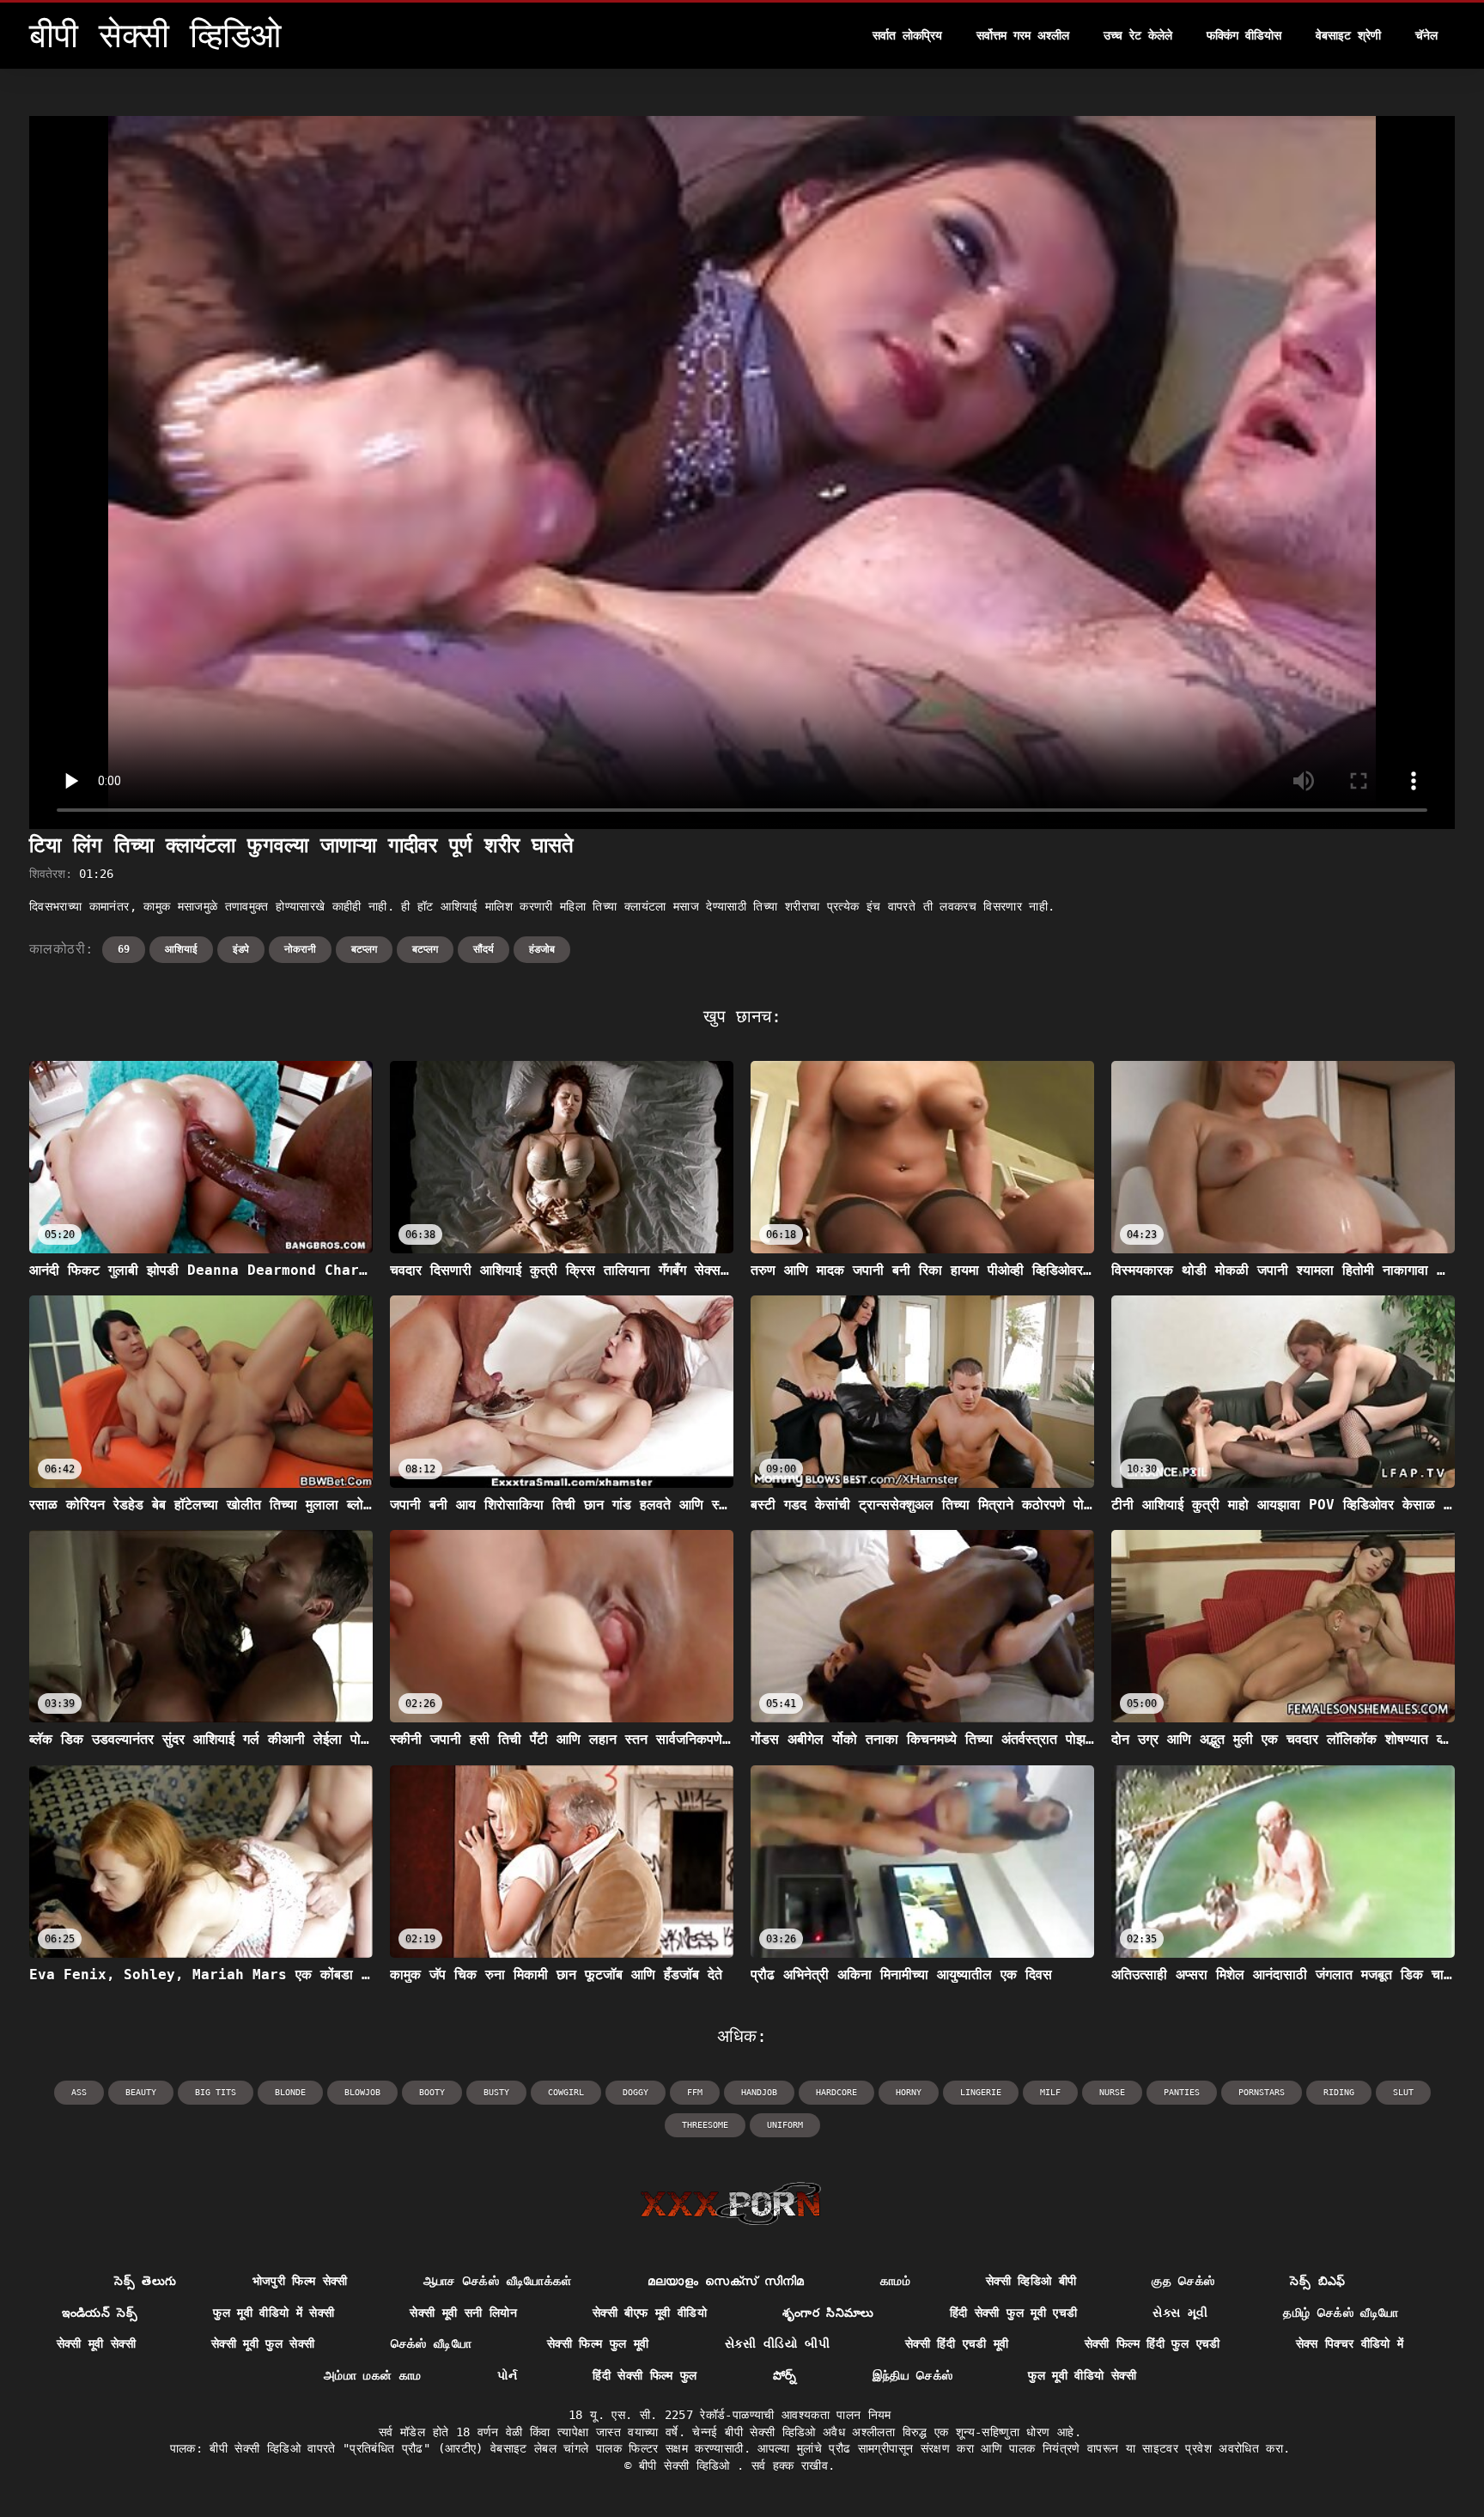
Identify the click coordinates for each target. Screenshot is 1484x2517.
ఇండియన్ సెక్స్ (100, 2313)
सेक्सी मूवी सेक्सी (97, 2343)
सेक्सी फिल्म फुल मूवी (598, 2343)
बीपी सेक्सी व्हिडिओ (688, 2465)
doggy (636, 2092)
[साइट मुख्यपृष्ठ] (730, 2203)
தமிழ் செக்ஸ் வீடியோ (1341, 2313)
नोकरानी (300, 949)
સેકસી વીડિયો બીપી (778, 2343)
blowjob (362, 2092)
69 (124, 949)
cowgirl (566, 2092)
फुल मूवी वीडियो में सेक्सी (274, 2313)
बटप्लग (364, 949)
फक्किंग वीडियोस (1244, 35)
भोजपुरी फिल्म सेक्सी (300, 2281)
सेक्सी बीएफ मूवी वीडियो (650, 2313)
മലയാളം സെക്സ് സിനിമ (726, 2281)
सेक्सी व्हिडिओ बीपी (1031, 2281)
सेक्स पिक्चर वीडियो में (1350, 2343)
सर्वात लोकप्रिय (907, 35)
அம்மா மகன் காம (373, 2375)
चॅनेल (1426, 35)
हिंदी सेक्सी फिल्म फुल (645, 2375)
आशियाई (181, 949)
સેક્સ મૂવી (1180, 2313)
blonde (290, 2092)
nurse (1112, 2092)
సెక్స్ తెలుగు (145, 2281)
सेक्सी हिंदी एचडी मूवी (957, 2343)
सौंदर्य (484, 949)
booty (432, 2092)
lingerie (981, 2092)
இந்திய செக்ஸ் (913, 2375)
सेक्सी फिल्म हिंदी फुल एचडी (1153, 2343)
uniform (785, 2125)
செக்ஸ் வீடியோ (431, 2343)
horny (909, 2092)
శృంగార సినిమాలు (828, 2313)
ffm (695, 2092)
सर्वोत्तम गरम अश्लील (1023, 35)
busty (496, 2092)
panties (1182, 2092)
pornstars (1262, 2092)
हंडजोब (542, 949)
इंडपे (241, 949)
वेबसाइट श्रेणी (1348, 35)
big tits (216, 2092)
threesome (705, 2125)
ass (79, 2092)
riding (1339, 2092)
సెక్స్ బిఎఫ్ (1317, 2281)
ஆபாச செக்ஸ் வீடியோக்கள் (498, 2281)
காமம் (895, 2281)
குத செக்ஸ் (1183, 2281)
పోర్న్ (785, 2375)
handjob (759, 2092)
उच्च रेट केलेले (1138, 35)
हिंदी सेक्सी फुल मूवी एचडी (1014, 2313)
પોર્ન (508, 2375)
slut (1403, 2092)
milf (1050, 2092)
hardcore (836, 2092)
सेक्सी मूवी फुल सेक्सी (263, 2343)
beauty (141, 2092)
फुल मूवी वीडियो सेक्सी (1082, 2375)
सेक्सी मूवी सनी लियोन (463, 2313)
